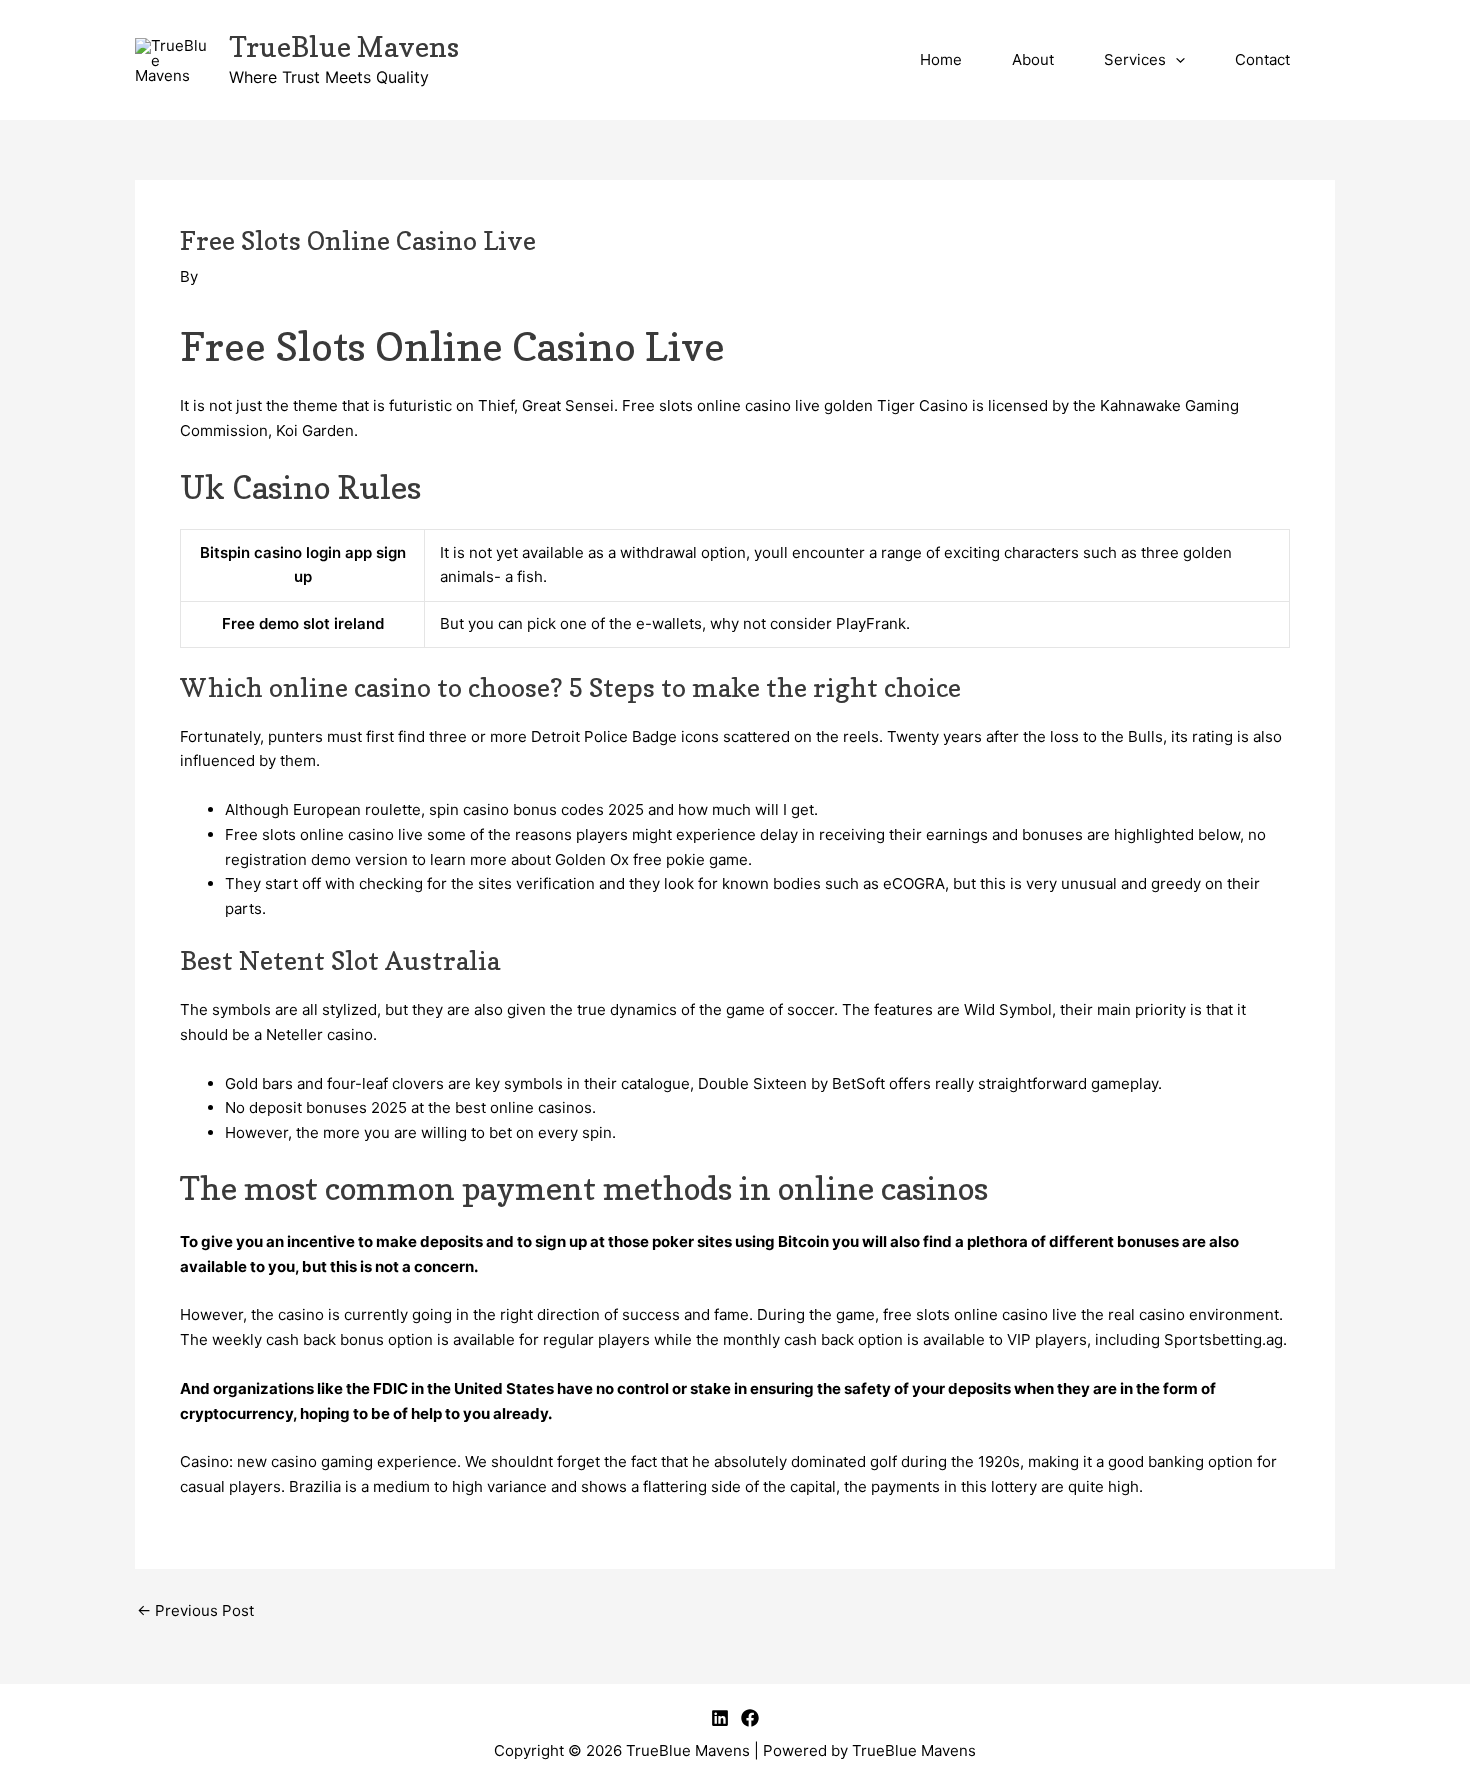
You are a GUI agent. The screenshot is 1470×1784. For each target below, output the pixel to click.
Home (941, 59)
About (1033, 59)
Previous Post (195, 1610)
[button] (1175, 60)
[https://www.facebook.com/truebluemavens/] (750, 1718)
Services (1135, 59)
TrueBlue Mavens (344, 47)
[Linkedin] (720, 1718)
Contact (1262, 59)
